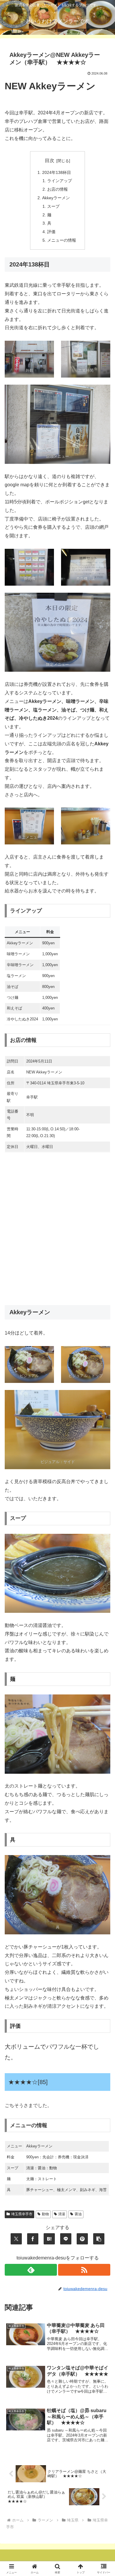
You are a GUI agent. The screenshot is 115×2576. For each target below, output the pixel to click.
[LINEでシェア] (66, 2239)
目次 (50, 160)
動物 (45, 2214)
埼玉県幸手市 (22, 2214)
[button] (99, 2239)
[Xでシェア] (16, 2239)
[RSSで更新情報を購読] (84, 2270)
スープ (53, 206)
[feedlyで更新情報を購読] (31, 2270)
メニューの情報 (62, 240)
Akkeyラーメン (56, 198)
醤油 (78, 2214)
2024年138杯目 (57, 172)
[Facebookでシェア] (33, 2239)
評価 (51, 232)
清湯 (62, 2214)
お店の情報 (57, 189)
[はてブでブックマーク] (49, 2239)
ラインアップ (60, 181)
